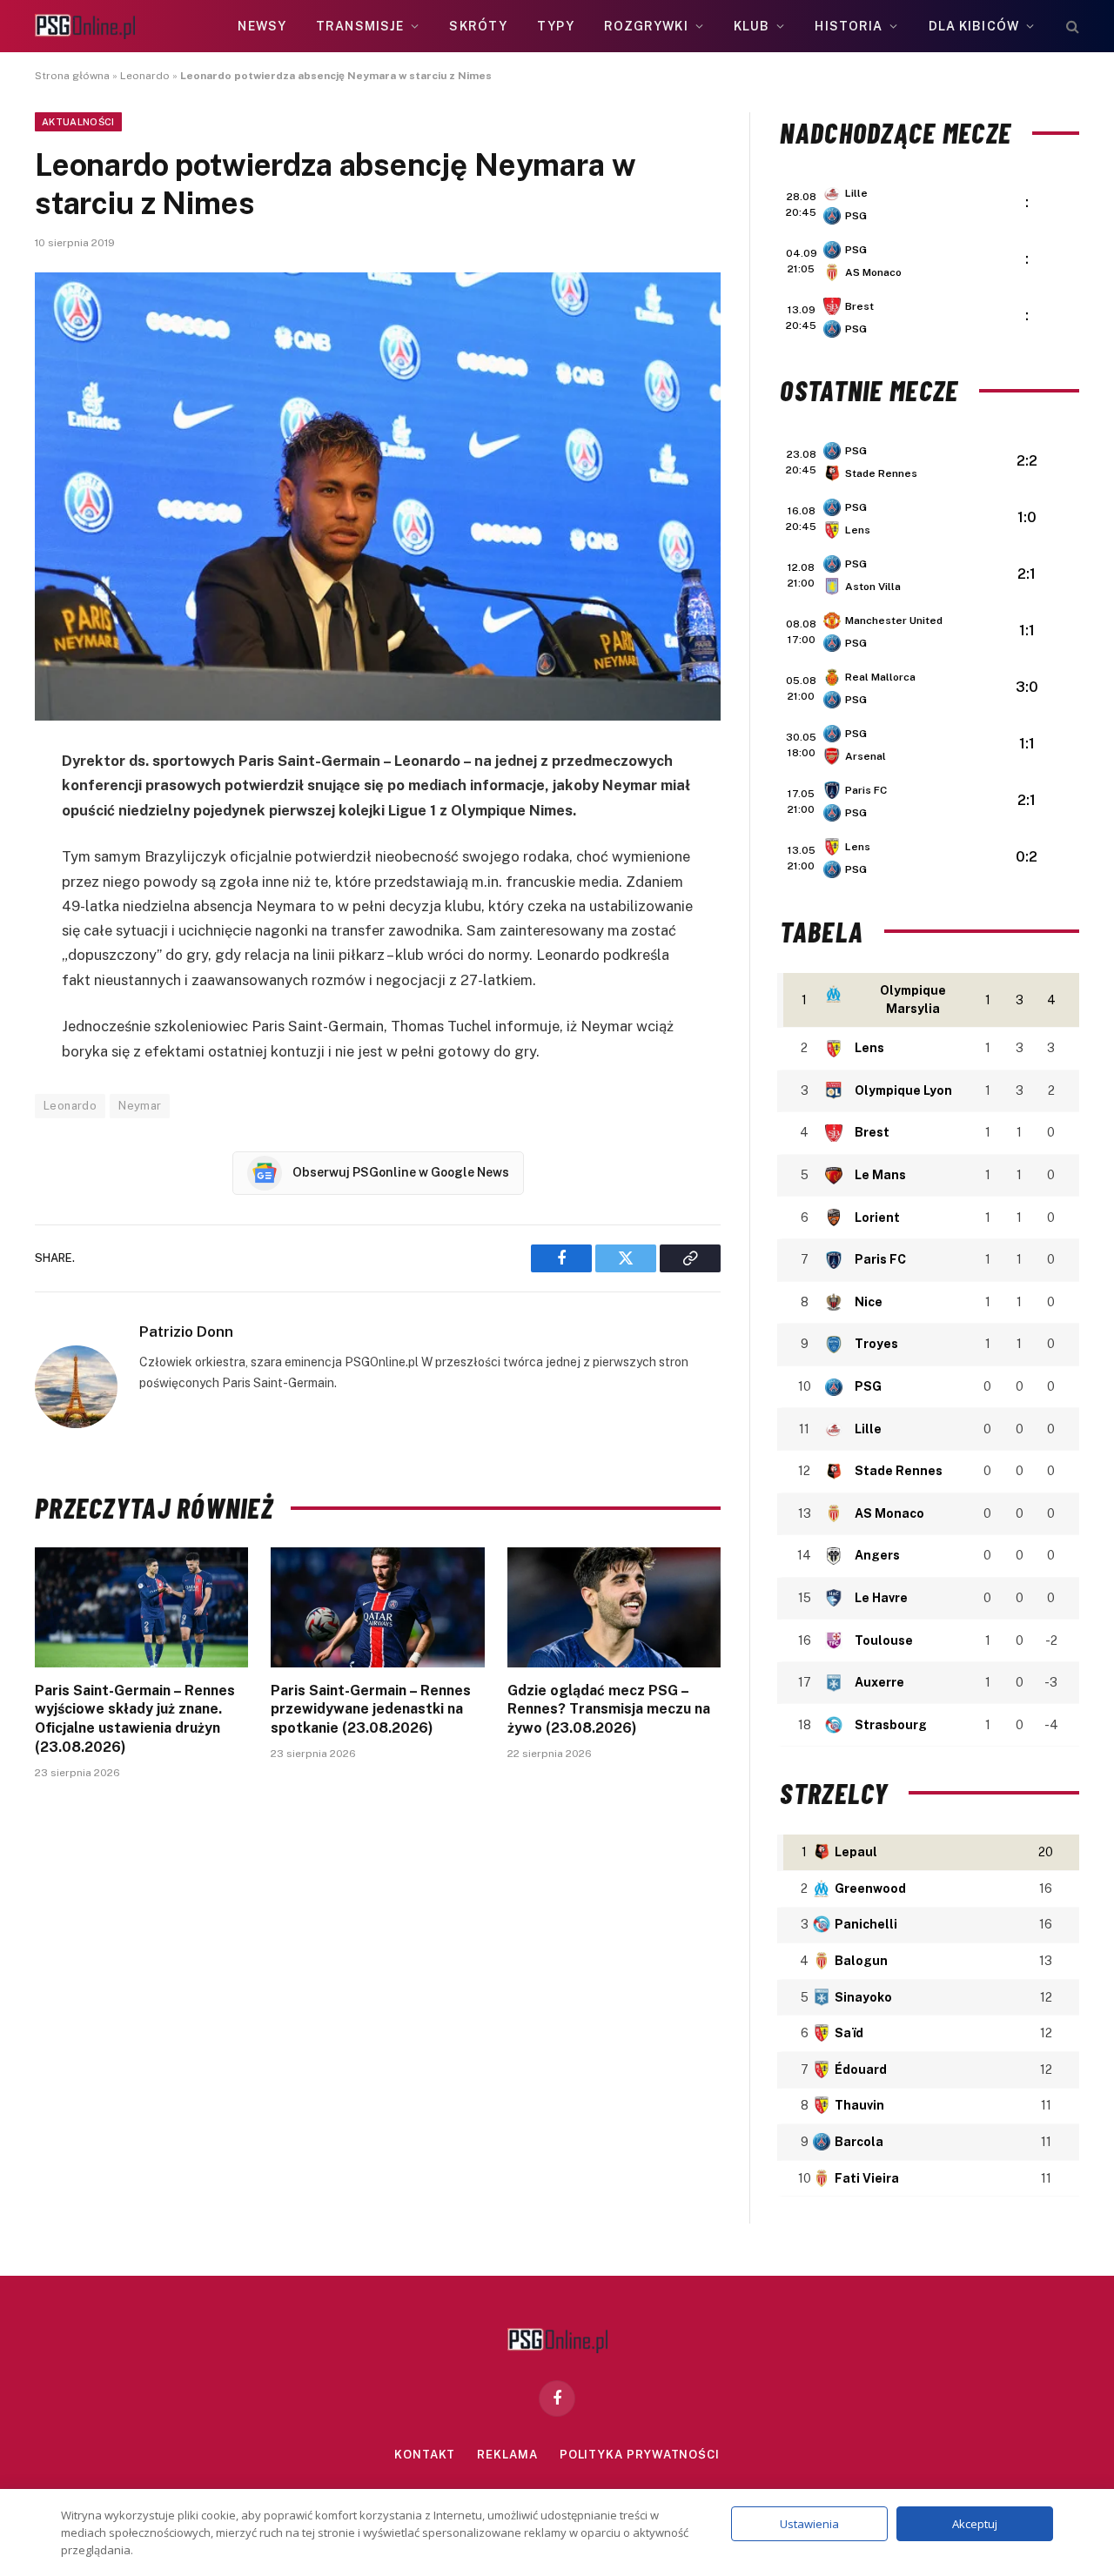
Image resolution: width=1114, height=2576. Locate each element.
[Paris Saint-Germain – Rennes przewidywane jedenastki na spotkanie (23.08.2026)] (377, 1607)
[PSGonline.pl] (85, 27)
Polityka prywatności (640, 2455)
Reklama (507, 2455)
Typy (555, 26)
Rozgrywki (646, 26)
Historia (849, 26)
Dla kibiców (974, 26)
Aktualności (78, 122)
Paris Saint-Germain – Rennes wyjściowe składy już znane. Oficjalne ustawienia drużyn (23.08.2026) (135, 1719)
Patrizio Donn (186, 1332)
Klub (752, 26)
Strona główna (72, 76)
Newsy (262, 26)
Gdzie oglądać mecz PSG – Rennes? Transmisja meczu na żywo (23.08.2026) (609, 1710)
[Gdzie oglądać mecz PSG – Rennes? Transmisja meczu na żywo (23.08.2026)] (614, 1607)
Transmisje (360, 26)
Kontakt (425, 2455)
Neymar (140, 1106)
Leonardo (145, 76)
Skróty (478, 26)
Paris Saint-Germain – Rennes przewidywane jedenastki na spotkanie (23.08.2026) (371, 1710)
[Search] (1071, 27)
